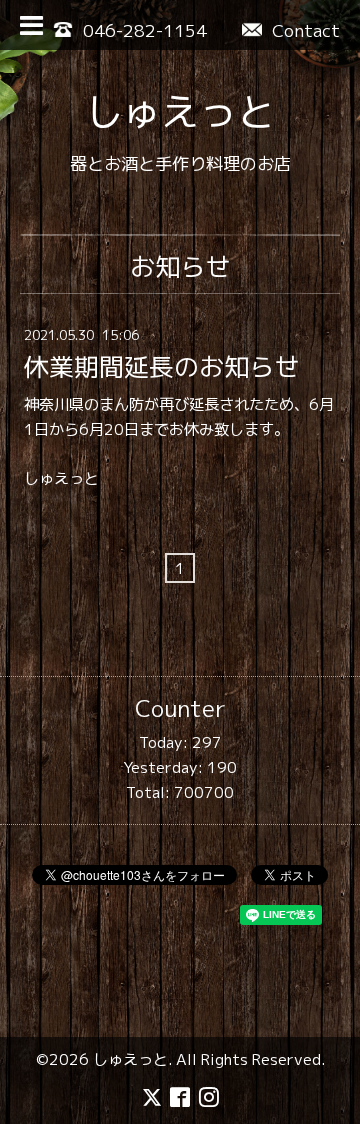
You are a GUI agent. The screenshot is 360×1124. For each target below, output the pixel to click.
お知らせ (180, 266)
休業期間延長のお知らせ (161, 366)
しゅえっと (180, 111)
